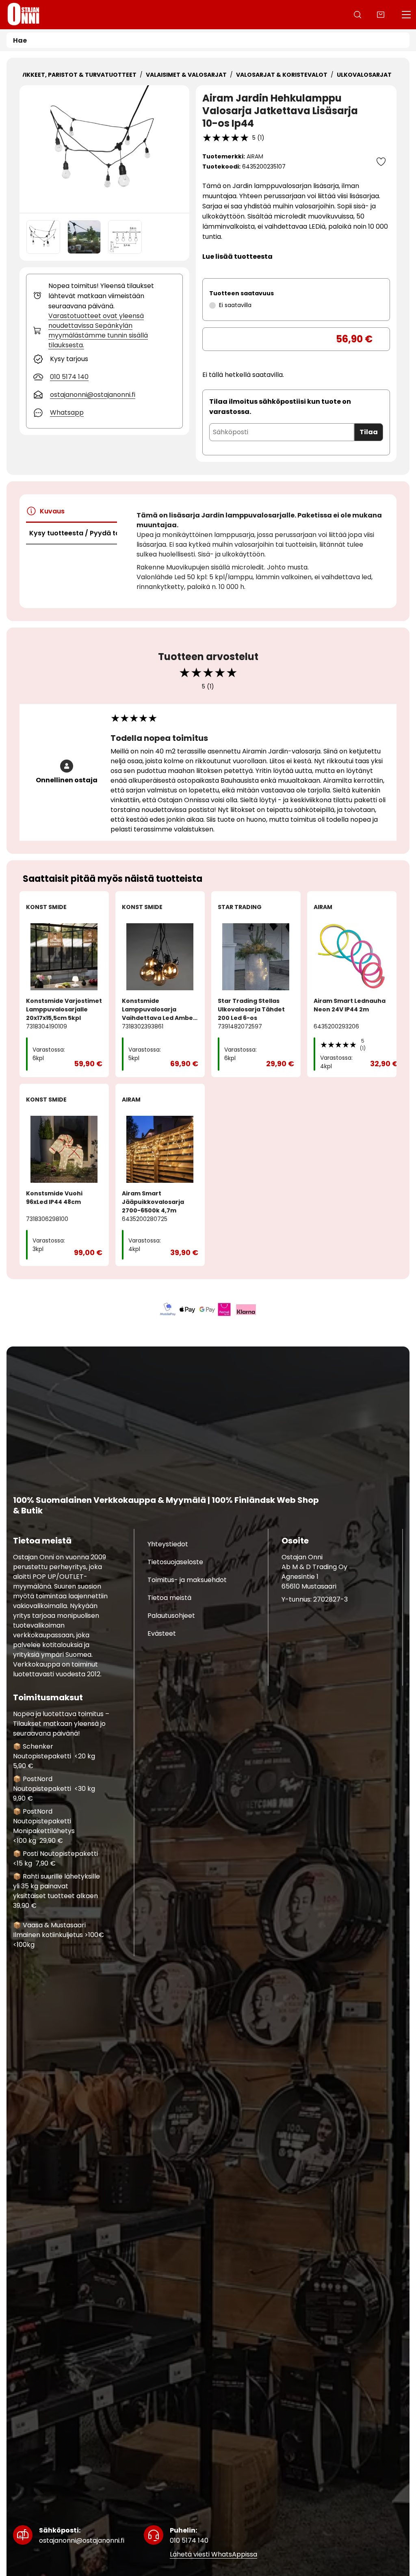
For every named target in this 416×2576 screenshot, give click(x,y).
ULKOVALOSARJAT (364, 75)
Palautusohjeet (171, 1616)
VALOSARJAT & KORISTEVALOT (282, 75)
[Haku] (357, 15)
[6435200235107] (104, 149)
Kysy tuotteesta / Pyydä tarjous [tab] (73, 533)
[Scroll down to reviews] (226, 138)
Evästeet (162, 1633)
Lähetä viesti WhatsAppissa (213, 2555)
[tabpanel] (260, 551)
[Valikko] (406, 15)
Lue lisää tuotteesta (237, 257)
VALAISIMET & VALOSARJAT (186, 75)
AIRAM (255, 156)
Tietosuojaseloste (175, 1562)
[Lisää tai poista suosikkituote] (381, 162)
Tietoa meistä (169, 1598)
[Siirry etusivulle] (24, 15)
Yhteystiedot (168, 1544)
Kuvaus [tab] (52, 511)
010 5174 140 (189, 2535)
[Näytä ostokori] (381, 15)
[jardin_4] (125, 237)
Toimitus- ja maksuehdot (187, 1580)
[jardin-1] (84, 237)
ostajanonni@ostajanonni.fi (82, 2535)
